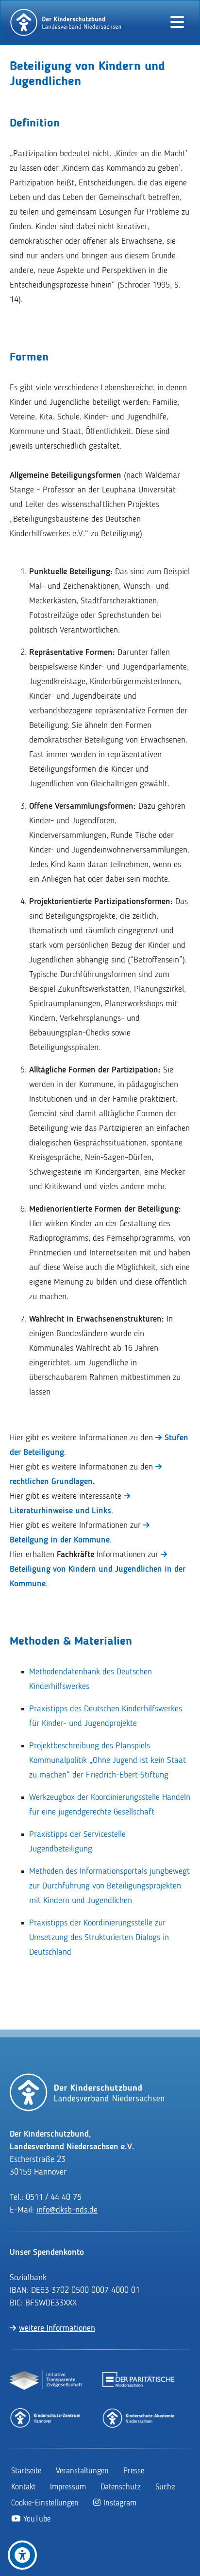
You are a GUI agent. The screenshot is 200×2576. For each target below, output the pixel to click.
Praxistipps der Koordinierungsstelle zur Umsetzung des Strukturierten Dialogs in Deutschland (99, 1938)
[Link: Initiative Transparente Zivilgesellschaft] (46, 2380)
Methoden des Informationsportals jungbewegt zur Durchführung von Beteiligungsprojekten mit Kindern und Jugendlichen (109, 1886)
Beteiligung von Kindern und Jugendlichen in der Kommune (98, 1577)
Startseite (26, 2471)
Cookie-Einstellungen (45, 2503)
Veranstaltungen (82, 2471)
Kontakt (23, 2487)
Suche (165, 2487)
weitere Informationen (57, 2328)
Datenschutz (121, 2487)
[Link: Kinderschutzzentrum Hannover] (46, 2417)
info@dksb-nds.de (67, 2210)
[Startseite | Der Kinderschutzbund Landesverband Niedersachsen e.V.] (66, 22)
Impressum (68, 2487)
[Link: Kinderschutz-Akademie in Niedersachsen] (139, 2417)
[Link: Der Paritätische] (139, 2380)
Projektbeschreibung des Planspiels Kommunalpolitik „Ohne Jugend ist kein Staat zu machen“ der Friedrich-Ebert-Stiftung (108, 1760)
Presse (134, 2471)
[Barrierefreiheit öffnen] (22, 2555)
